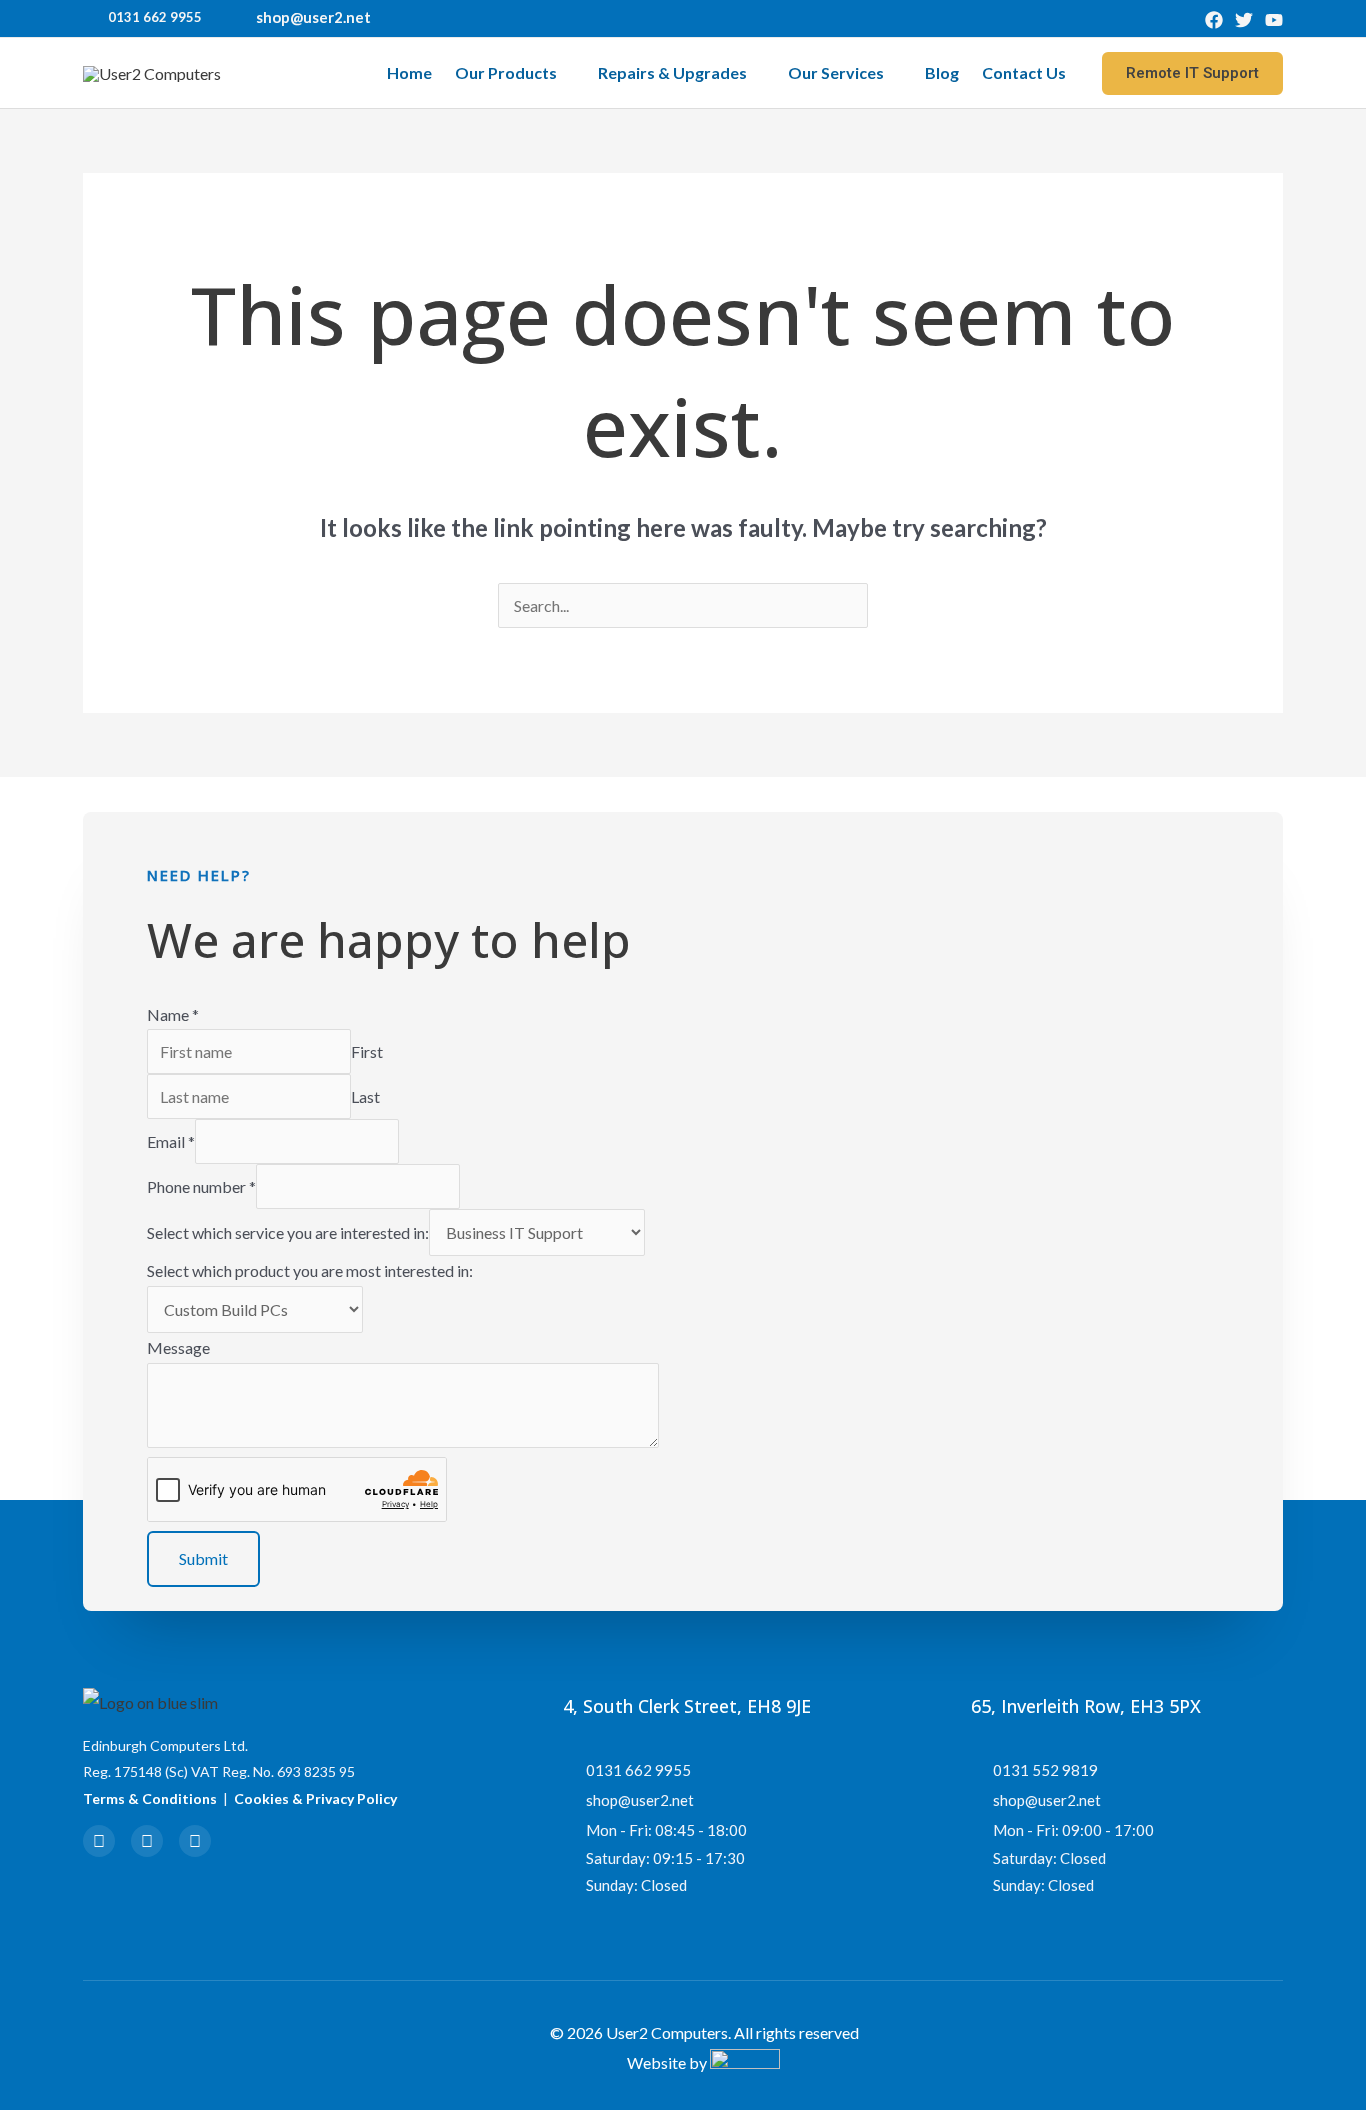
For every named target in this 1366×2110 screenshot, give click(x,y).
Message (178, 1347)
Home (409, 72)
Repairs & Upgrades (672, 72)
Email (171, 1141)
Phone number (201, 1186)
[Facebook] (1214, 20)
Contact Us (1024, 72)
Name (173, 1014)
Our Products (506, 72)
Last (365, 1096)
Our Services (836, 72)
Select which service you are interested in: (288, 1232)
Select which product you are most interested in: (310, 1270)
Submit (203, 1558)
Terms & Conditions (150, 1798)
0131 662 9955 (155, 17)
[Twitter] (1244, 20)
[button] (1192, 73)
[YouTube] (1274, 20)
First (367, 1051)
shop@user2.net (313, 17)
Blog (942, 72)
